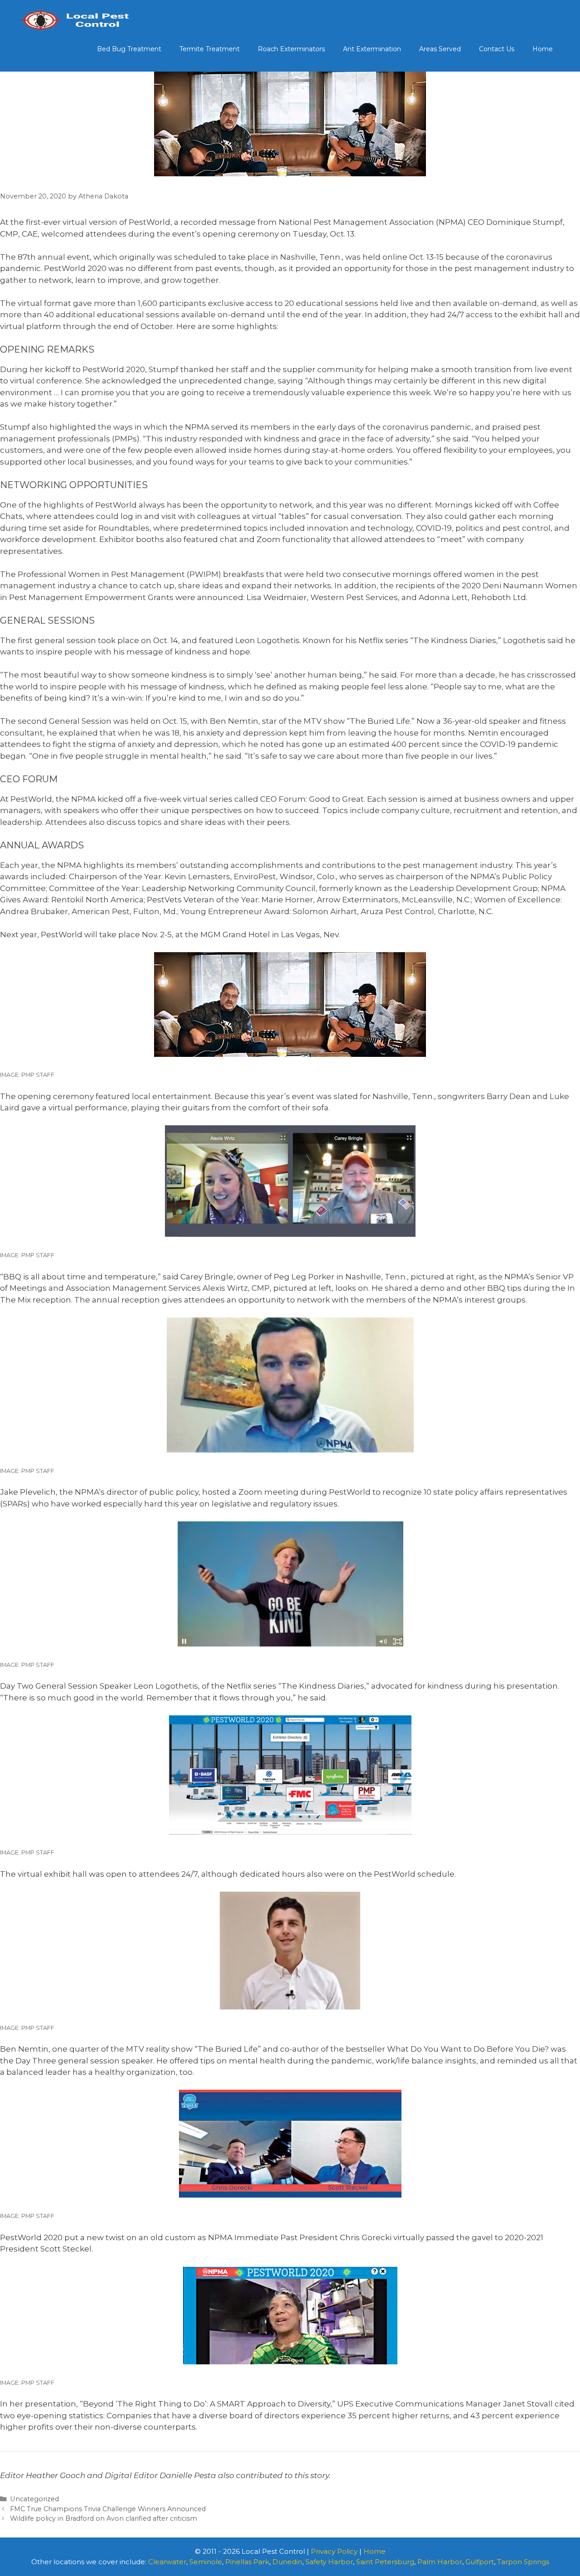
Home (543, 49)
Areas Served (440, 49)
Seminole (206, 2562)
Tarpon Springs (523, 2562)
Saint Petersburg (385, 2562)
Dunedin (287, 2562)
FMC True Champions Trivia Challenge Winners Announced (108, 2509)
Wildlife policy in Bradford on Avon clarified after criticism (104, 2518)
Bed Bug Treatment (129, 49)
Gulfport (480, 2562)
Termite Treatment (210, 49)
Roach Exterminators (291, 49)
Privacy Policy (334, 2551)
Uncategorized (34, 2499)
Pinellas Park (247, 2562)
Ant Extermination (372, 49)
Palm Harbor (440, 2562)
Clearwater (167, 2562)
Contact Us (497, 49)
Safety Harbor (329, 2562)
